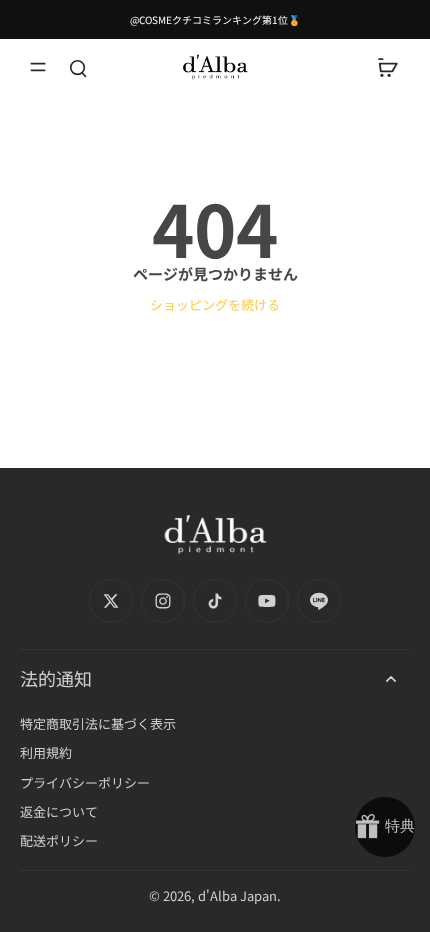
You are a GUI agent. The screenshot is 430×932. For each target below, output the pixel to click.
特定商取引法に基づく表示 (98, 723)
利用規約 (46, 752)
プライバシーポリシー (85, 782)
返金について (59, 811)
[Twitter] (111, 601)
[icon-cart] (388, 67)
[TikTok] (215, 601)
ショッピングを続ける (215, 304)
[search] (78, 67)
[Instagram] (163, 601)
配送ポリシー (59, 840)
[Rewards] (385, 827)
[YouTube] (267, 601)
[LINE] (319, 601)
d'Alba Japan (237, 895)
